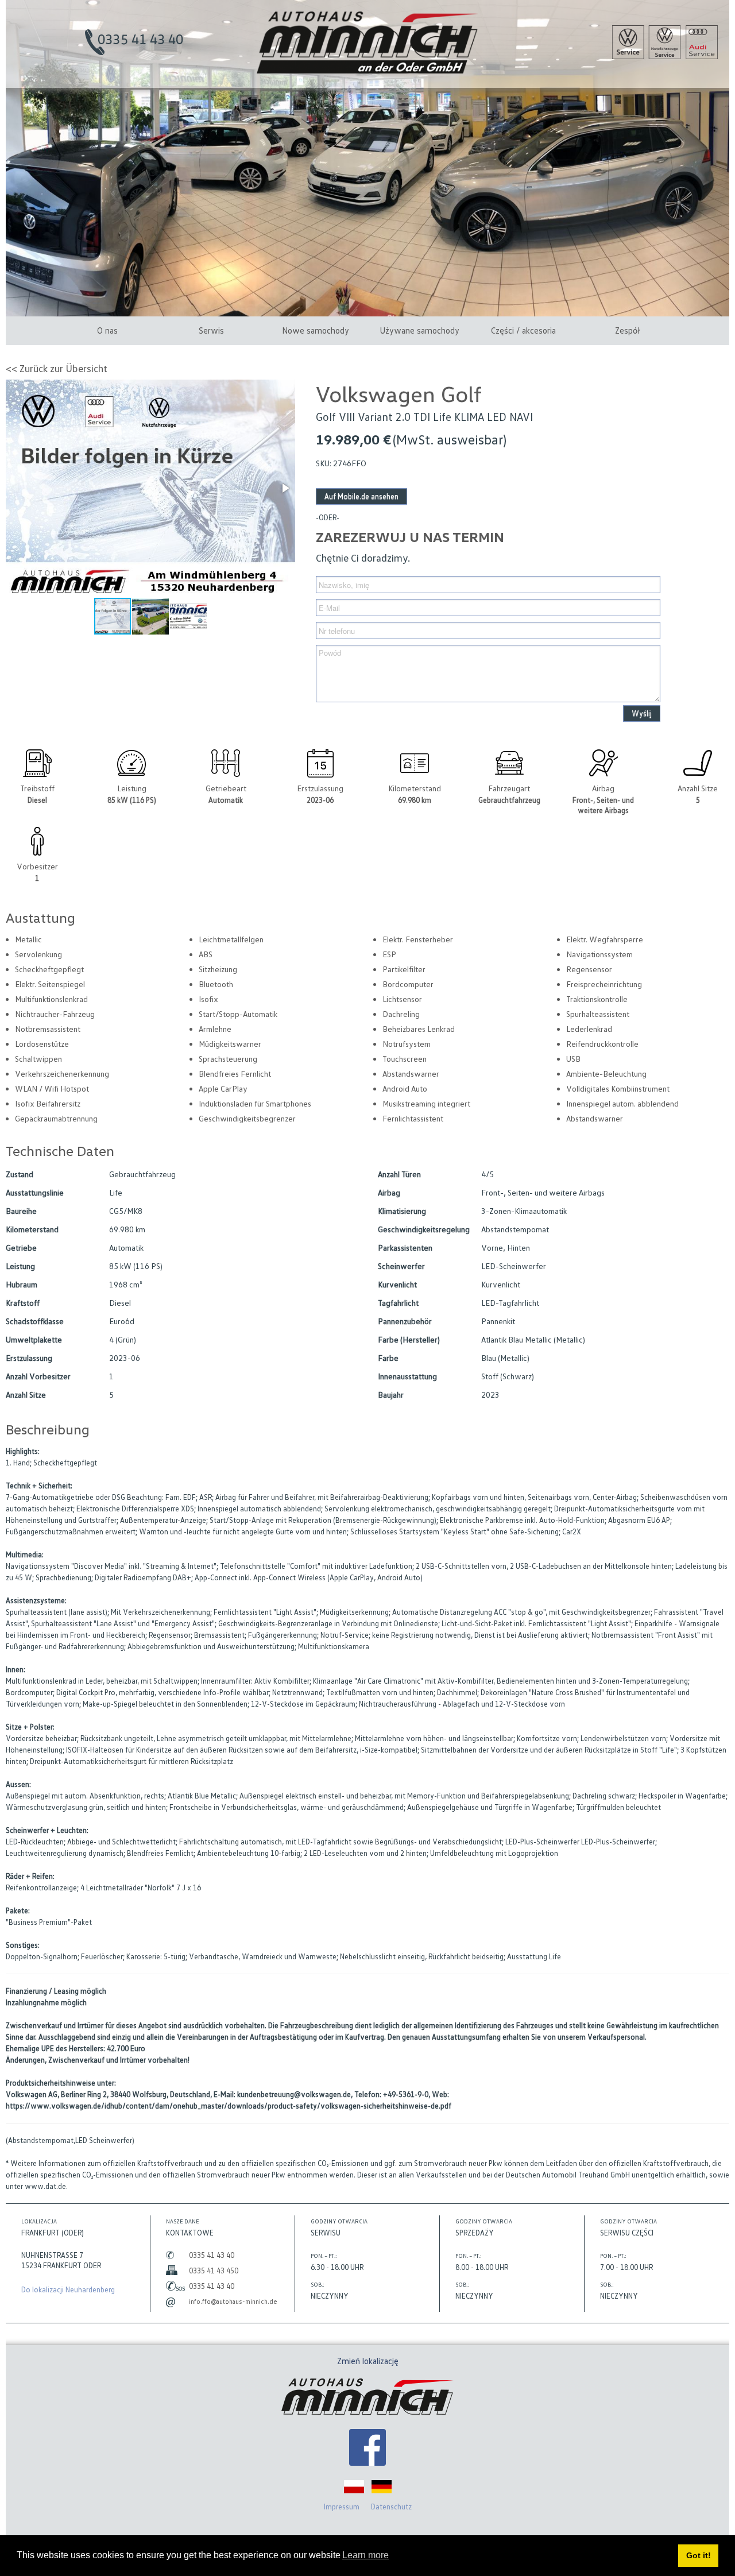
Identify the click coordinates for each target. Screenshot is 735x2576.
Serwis (211, 330)
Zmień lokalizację (368, 2361)
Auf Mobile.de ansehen (361, 496)
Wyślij (642, 713)
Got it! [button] (699, 2555)
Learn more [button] (365, 2555)
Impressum (342, 2507)
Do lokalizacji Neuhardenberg (68, 2289)
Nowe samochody (316, 330)
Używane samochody (419, 330)
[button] (285, 488)
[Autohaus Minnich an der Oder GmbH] (368, 71)
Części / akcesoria (523, 330)
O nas (107, 330)
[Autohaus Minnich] (367, 2449)
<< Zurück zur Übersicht (57, 368)
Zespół (628, 330)
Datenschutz (391, 2507)
